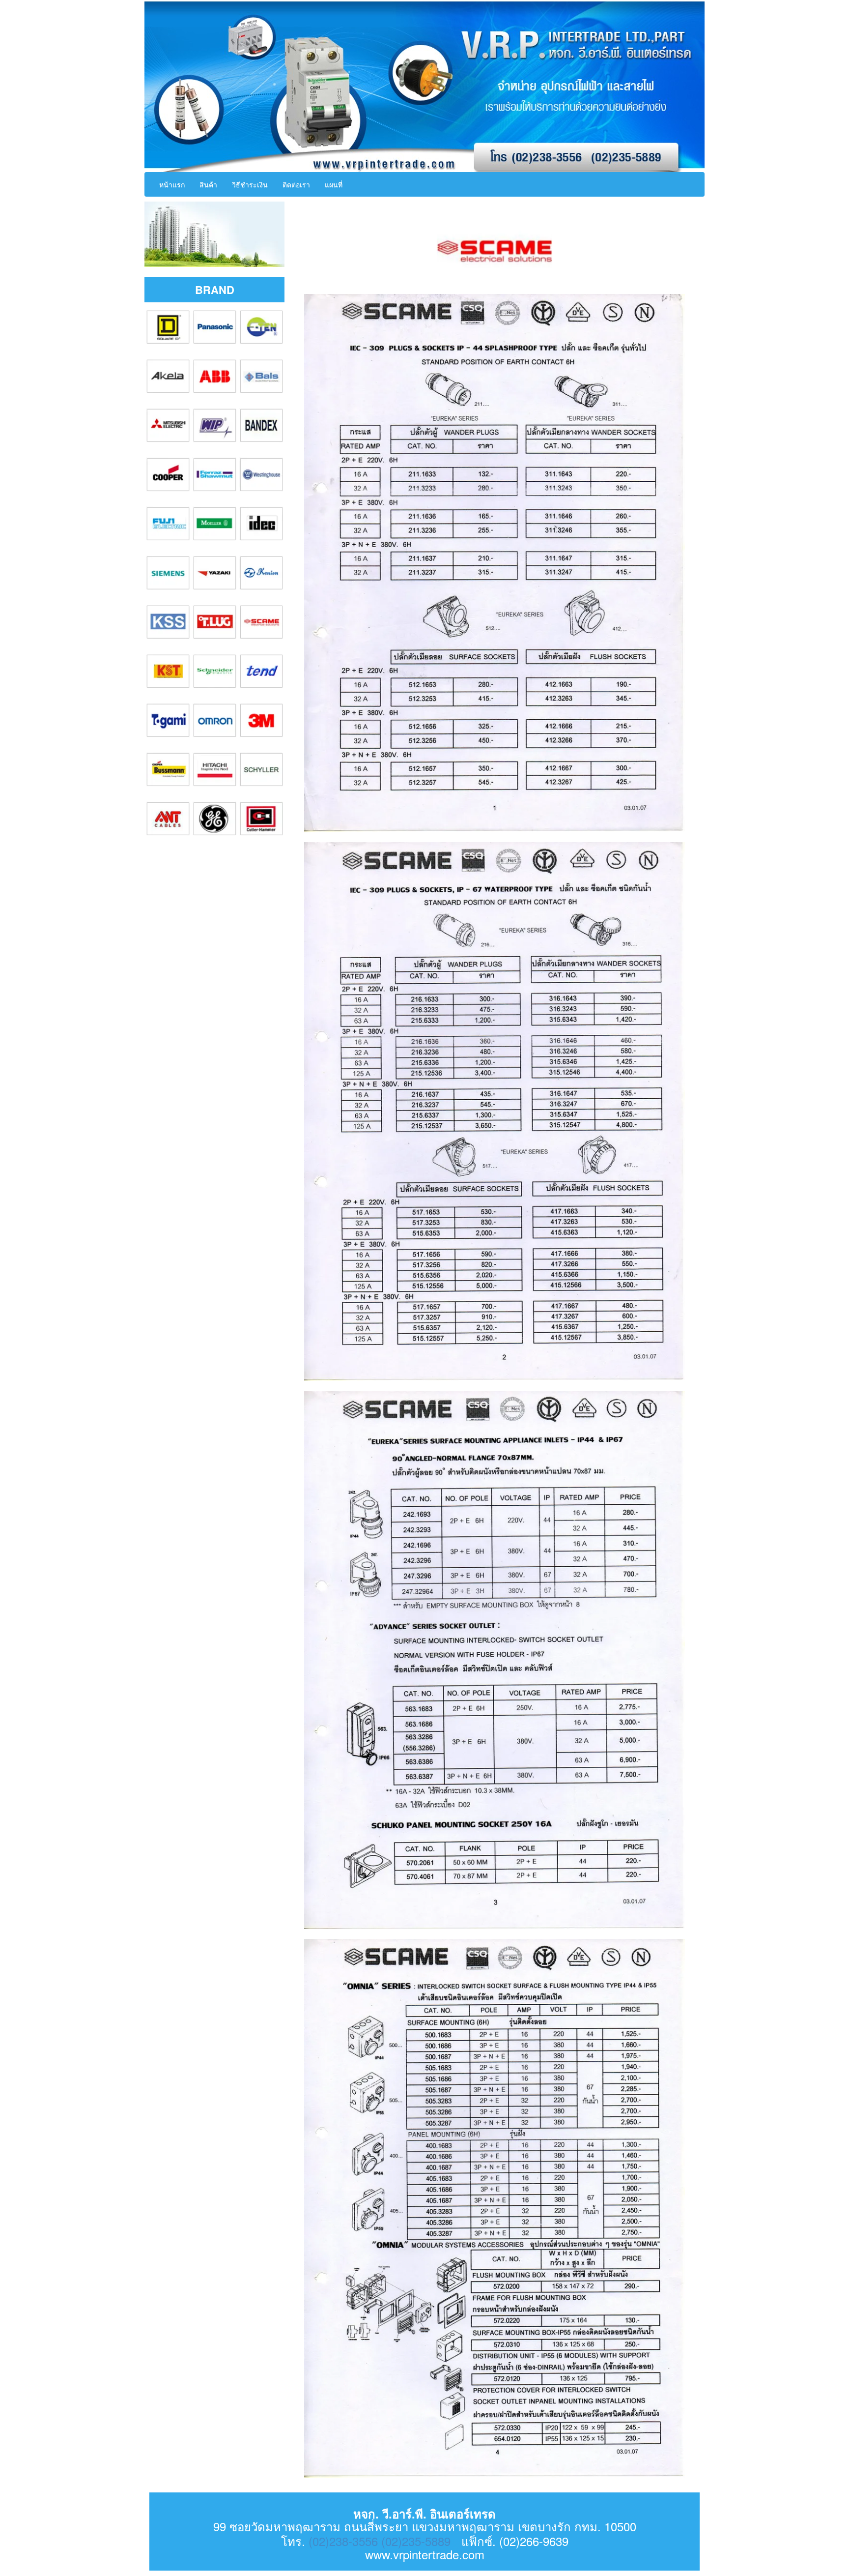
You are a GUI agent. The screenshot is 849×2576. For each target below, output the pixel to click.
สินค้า (208, 184)
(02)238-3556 (343, 2541)
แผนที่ (334, 184)
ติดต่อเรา (296, 184)
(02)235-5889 (416, 2541)
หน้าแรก (172, 184)
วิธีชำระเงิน (250, 184)
